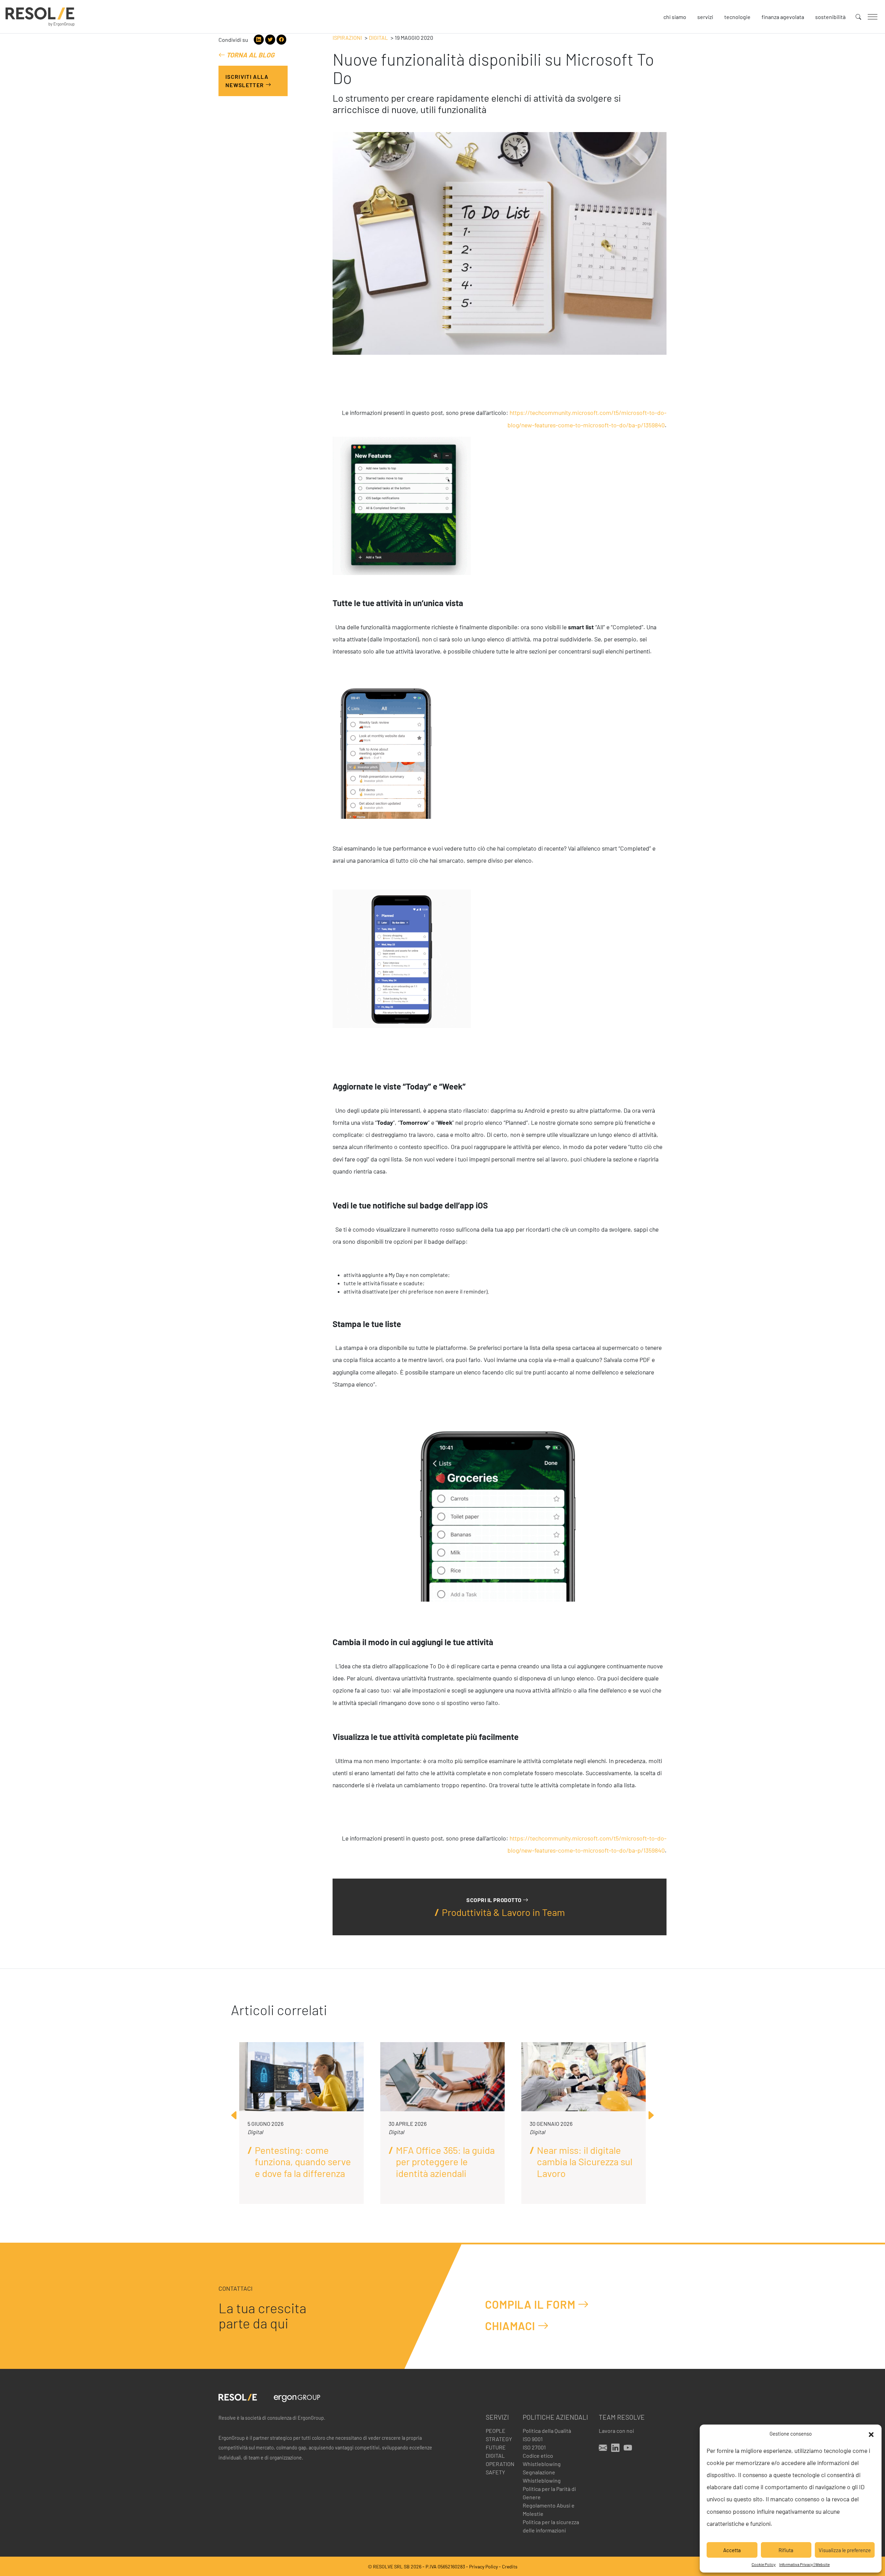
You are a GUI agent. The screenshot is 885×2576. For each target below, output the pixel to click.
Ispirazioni (347, 38)
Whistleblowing (542, 2464)
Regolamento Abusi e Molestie (549, 2509)
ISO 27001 (534, 2447)
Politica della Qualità (547, 2431)
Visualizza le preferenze (845, 2550)
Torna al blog (250, 55)
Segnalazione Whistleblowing (542, 2476)
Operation (500, 2464)
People (496, 2431)
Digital (378, 38)
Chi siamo (675, 17)
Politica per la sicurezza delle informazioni (551, 2526)
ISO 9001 (533, 2439)
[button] (871, 2434)
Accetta (732, 2550)
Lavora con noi (616, 2431)
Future (496, 2447)
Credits (510, 2566)
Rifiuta (786, 2550)
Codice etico (538, 2455)
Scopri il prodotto (495, 1900)
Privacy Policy (483, 2566)
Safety (495, 2472)
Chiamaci (511, 2326)
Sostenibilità (830, 17)
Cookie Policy (764, 2564)
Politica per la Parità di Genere (549, 2493)
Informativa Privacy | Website (804, 2564)
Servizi (705, 17)
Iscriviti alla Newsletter (247, 81)
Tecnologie (737, 17)
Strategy (499, 2439)
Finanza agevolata (783, 17)
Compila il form (531, 2304)
